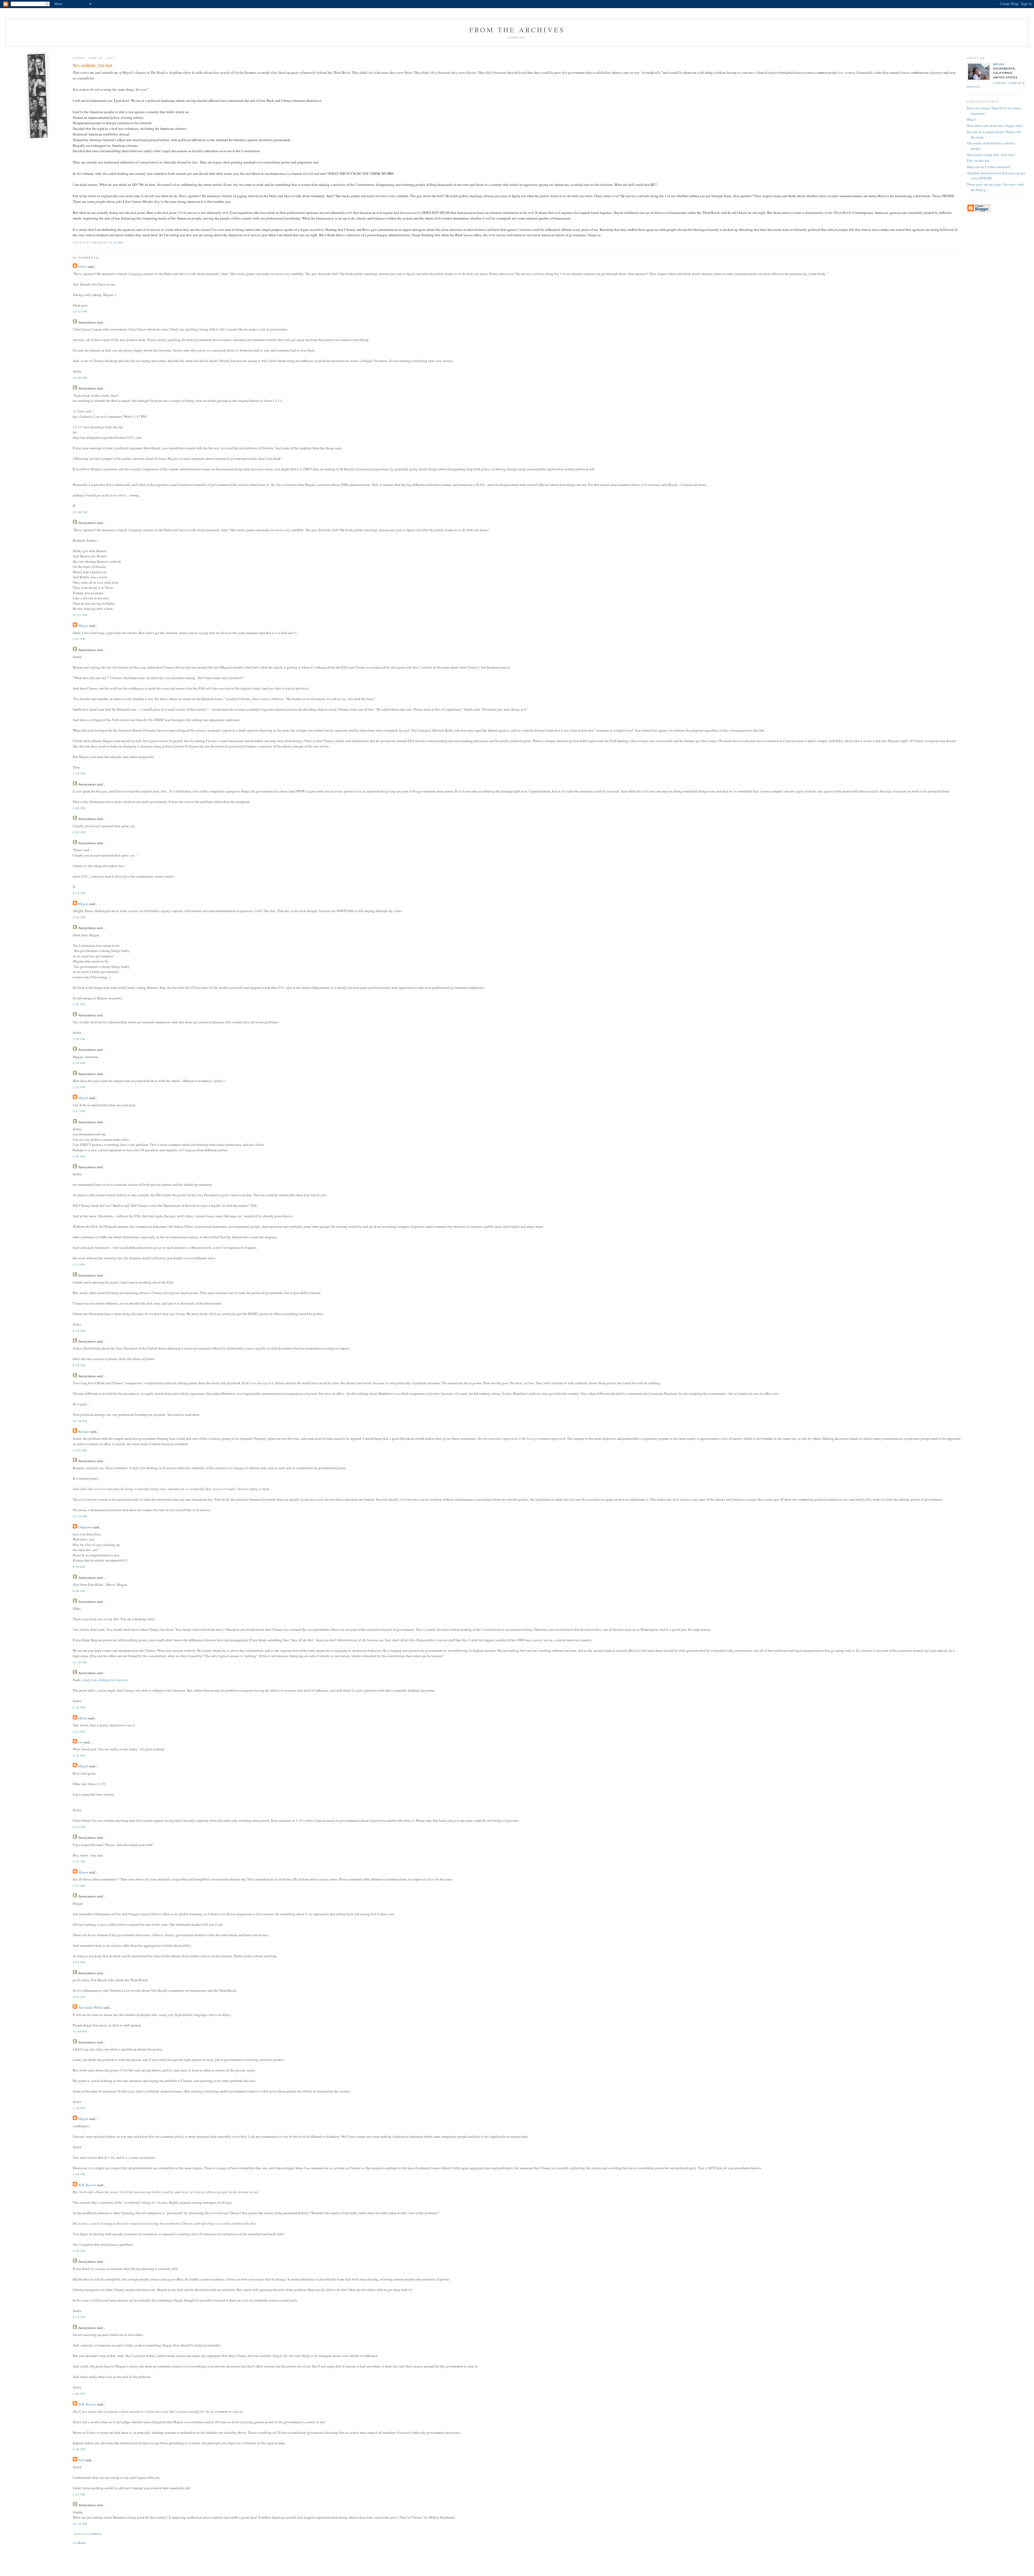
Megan (999, 64)
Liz (81, 1742)
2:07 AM (79, 1886)
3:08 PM (79, 1039)
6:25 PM (79, 1365)
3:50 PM (79, 1157)
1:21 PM (79, 1732)
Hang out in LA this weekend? (989, 167)
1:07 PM (79, 639)
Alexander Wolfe (90, 2007)
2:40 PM (79, 1004)
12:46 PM (80, 378)
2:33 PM (79, 893)
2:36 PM (79, 917)
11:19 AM (80, 1662)
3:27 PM (79, 1111)
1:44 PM (79, 2174)
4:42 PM (79, 1827)
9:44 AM (79, 1591)
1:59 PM (79, 2251)
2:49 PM (79, 2394)
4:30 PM (79, 1756)
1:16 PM (79, 1707)
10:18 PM (80, 1421)
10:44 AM (80, 2031)
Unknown (85, 1527)
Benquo (84, 1431)
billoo (83, 266)
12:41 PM (80, 312)
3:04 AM (79, 1962)
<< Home (79, 2543)
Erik (81, 2460)
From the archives (517, 30)
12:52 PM (80, 615)
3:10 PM (79, 1063)
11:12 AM (116, 243)
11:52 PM (80, 1450)
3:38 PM (79, 2449)
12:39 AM (80, 1516)
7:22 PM (79, 1861)
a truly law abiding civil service (105, 1680)
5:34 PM (79, 1331)
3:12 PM (79, 1087)
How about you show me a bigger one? (995, 126)
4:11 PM (79, 1265)
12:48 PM (80, 512)
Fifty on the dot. (978, 161)
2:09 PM (79, 832)
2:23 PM (79, 2317)
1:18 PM (79, 2108)
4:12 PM (79, 2495)
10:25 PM (80, 2524)
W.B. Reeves (87, 2185)
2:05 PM (79, 808)
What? (971, 120)
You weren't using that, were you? (991, 155)
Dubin (83, 1718)
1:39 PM (79, 774)
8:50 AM (79, 1567)
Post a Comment (88, 2534)
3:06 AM (79, 1997)
